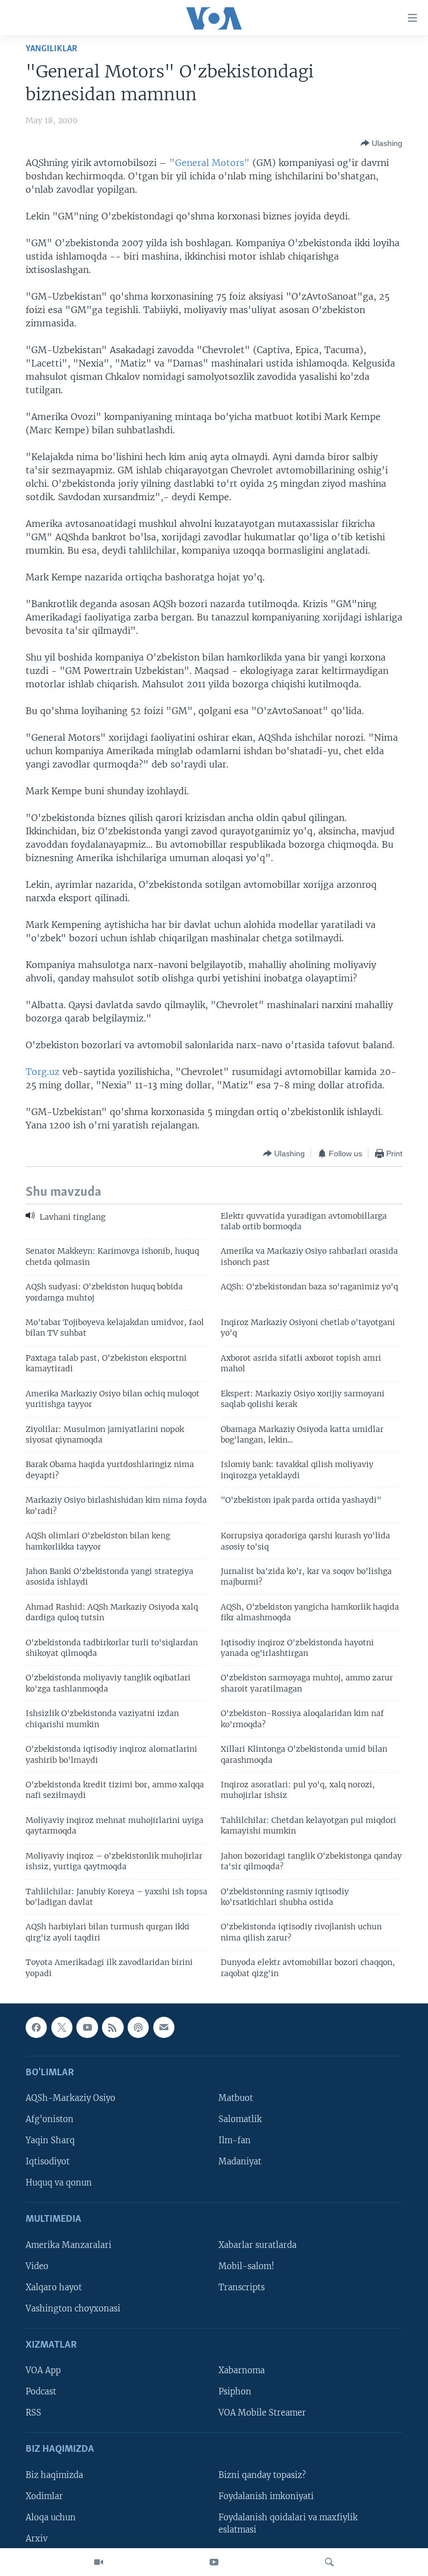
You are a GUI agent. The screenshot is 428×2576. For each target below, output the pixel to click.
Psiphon (235, 2392)
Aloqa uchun (51, 2518)
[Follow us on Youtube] (87, 2027)
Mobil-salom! (246, 2266)
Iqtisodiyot (48, 2162)
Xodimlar (44, 2496)
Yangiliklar (52, 49)
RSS (33, 2413)
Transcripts (242, 2287)
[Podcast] (138, 2027)
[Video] (99, 2562)
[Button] (381, 143)
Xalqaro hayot (54, 2287)
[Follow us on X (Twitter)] (62, 2027)
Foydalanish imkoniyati (266, 2496)
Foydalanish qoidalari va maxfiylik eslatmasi (288, 2524)
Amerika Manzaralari (69, 2245)
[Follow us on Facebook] (36, 2027)
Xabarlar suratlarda (257, 2245)
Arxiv (37, 2539)
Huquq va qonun (59, 2183)
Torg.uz (43, 1072)
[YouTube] (214, 2562)
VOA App (43, 2370)
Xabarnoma (242, 2370)
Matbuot (236, 2098)
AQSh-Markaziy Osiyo (70, 2098)
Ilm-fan (235, 2140)
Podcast (41, 2392)
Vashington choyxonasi (73, 2309)
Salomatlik (240, 2119)
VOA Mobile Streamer (262, 2413)
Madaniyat (240, 2162)
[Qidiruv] (329, 2562)
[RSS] (113, 2027)
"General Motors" (210, 163)
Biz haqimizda (54, 2475)
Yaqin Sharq (50, 2140)
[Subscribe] (164, 2027)
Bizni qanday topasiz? (262, 2475)
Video (37, 2266)
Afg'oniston (50, 2119)
